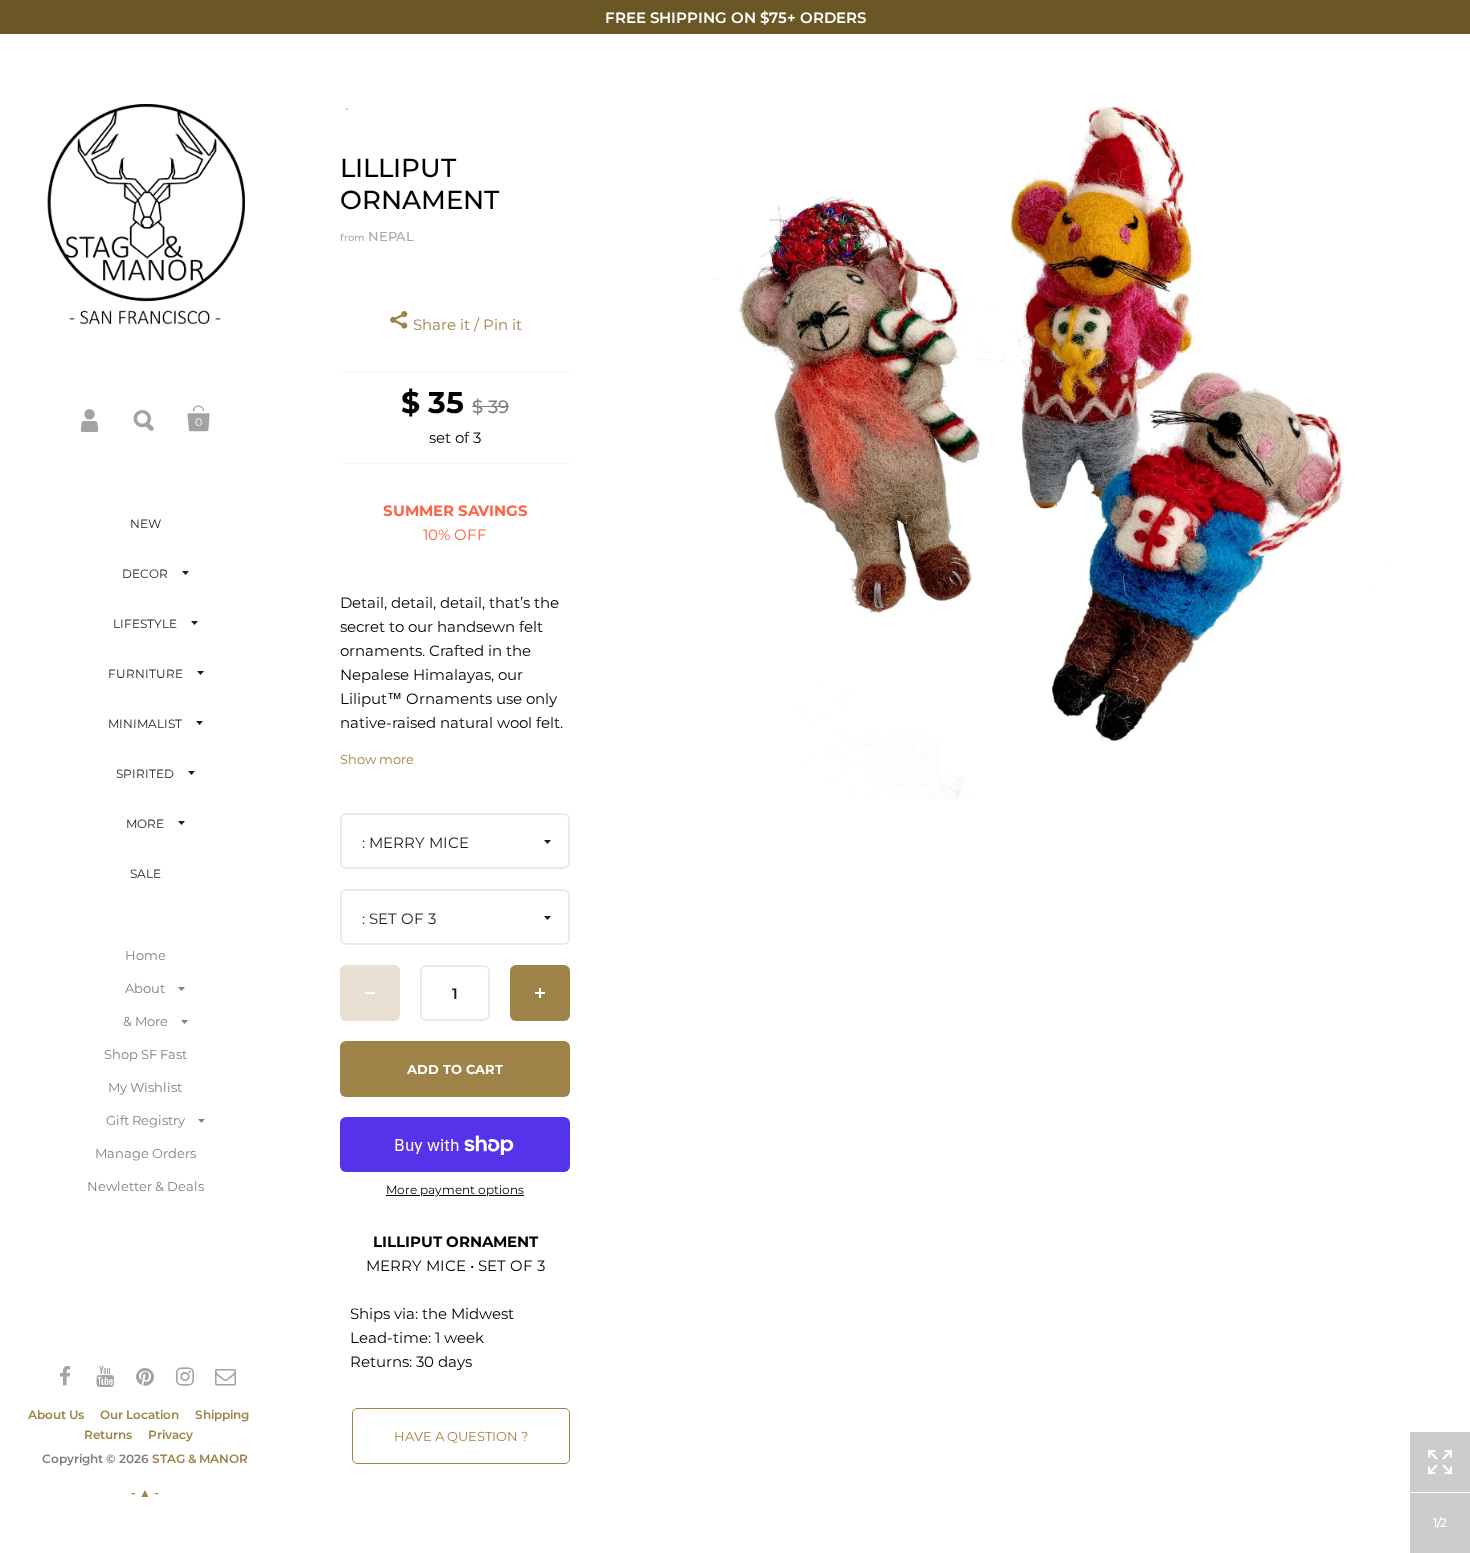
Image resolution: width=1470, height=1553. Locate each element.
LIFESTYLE (145, 623)
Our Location (139, 1414)
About (145, 988)
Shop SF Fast (145, 1054)
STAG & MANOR (200, 1458)
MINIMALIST (145, 723)
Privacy (170, 1434)
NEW (145, 523)
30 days (444, 1361)
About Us (56, 1414)
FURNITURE (145, 673)
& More (145, 1021)
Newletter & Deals (145, 1186)
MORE (145, 823)
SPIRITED (145, 773)
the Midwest (468, 1313)
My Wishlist (145, 1087)
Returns (108, 1434)
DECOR (145, 573)
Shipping (222, 1414)
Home (145, 955)
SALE (145, 873)
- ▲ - (145, 1492)
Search (145, 419)
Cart (199, 419)
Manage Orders (145, 1153)
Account (91, 419)
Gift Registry (145, 1120)
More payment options (455, 1190)
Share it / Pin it (465, 324)
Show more (377, 759)
